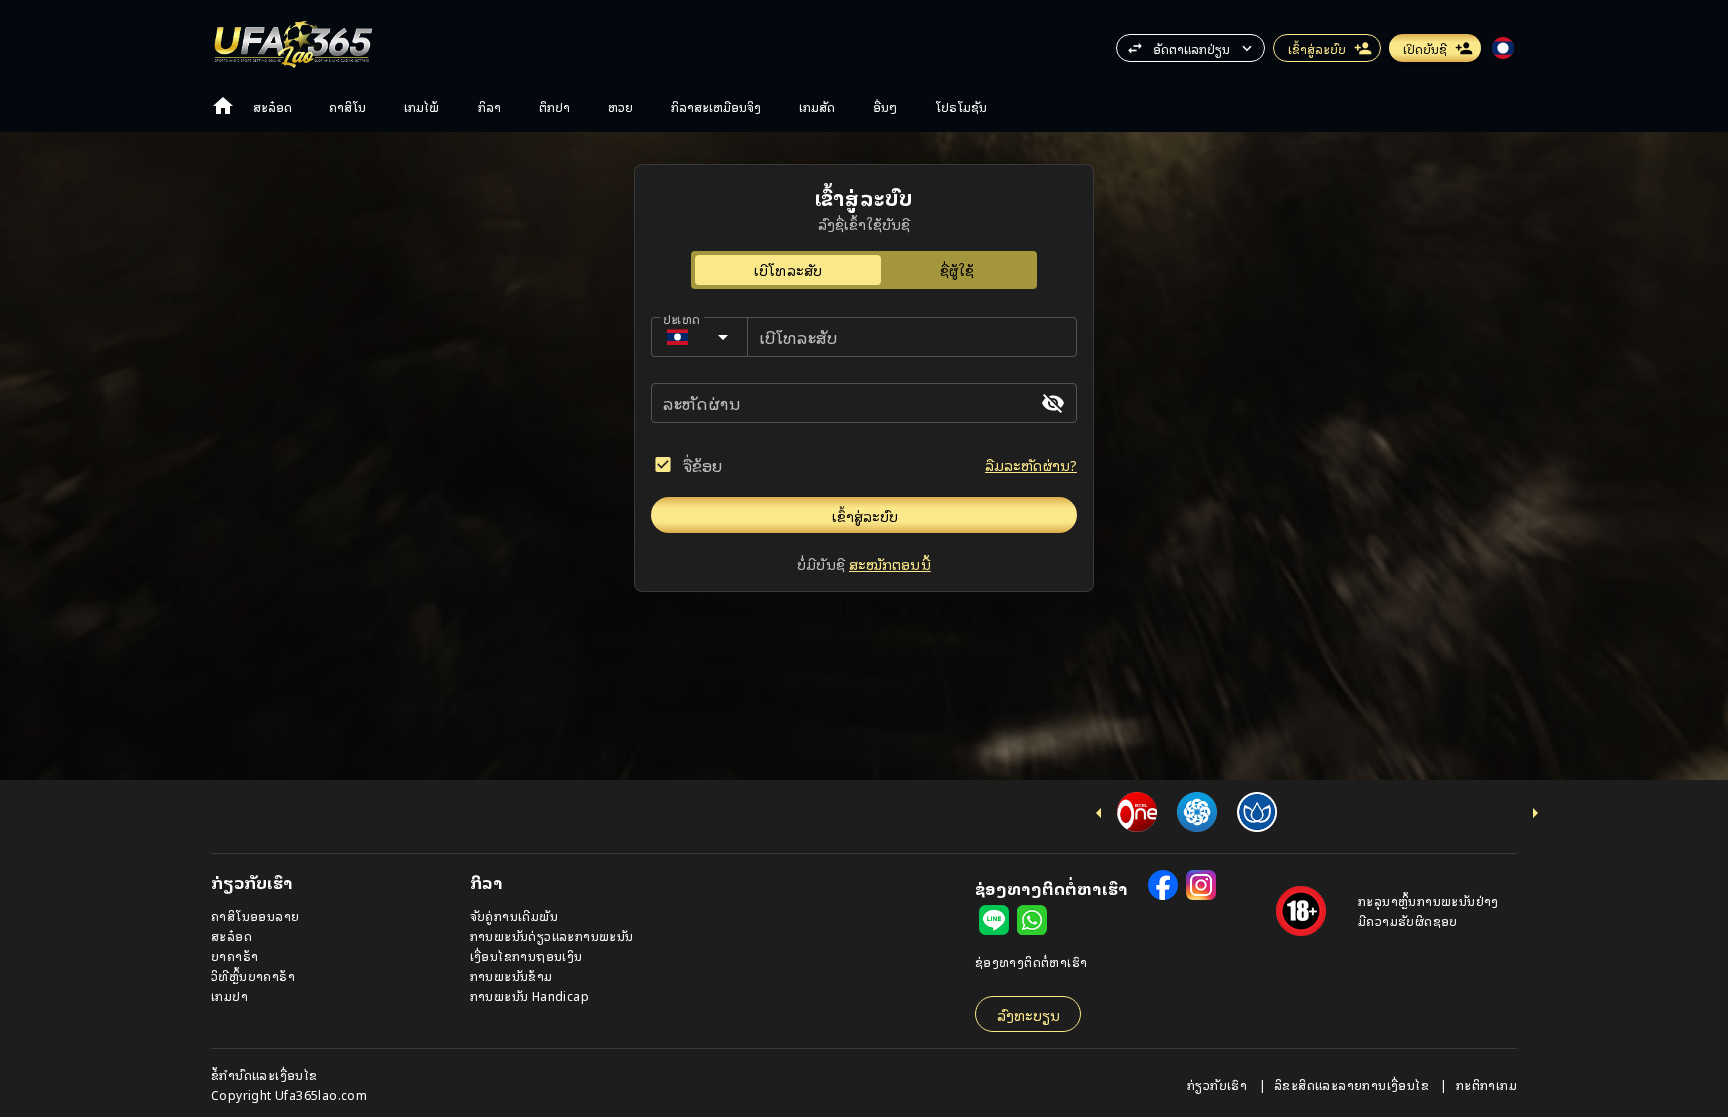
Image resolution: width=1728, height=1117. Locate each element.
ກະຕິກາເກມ (1486, 1084)
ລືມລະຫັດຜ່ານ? (1031, 465)
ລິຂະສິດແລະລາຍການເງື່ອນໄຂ (1353, 1084)
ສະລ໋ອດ (231, 935)
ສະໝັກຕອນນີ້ (890, 563)
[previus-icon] (1099, 813)
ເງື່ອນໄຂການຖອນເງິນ (526, 955)
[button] (1190, 48)
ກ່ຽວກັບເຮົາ (1219, 1084)
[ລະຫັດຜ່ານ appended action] (1053, 403)
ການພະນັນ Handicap (529, 995)
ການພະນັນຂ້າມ (511, 975)
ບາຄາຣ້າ (234, 955)
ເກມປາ (229, 995)
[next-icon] (1535, 813)
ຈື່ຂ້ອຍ (703, 465)
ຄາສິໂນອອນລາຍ (255, 915)
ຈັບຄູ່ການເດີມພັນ (514, 915)
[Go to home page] (223, 106)
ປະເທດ (682, 318)
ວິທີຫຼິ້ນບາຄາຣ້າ (253, 975)
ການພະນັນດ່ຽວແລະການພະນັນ (552, 935)
